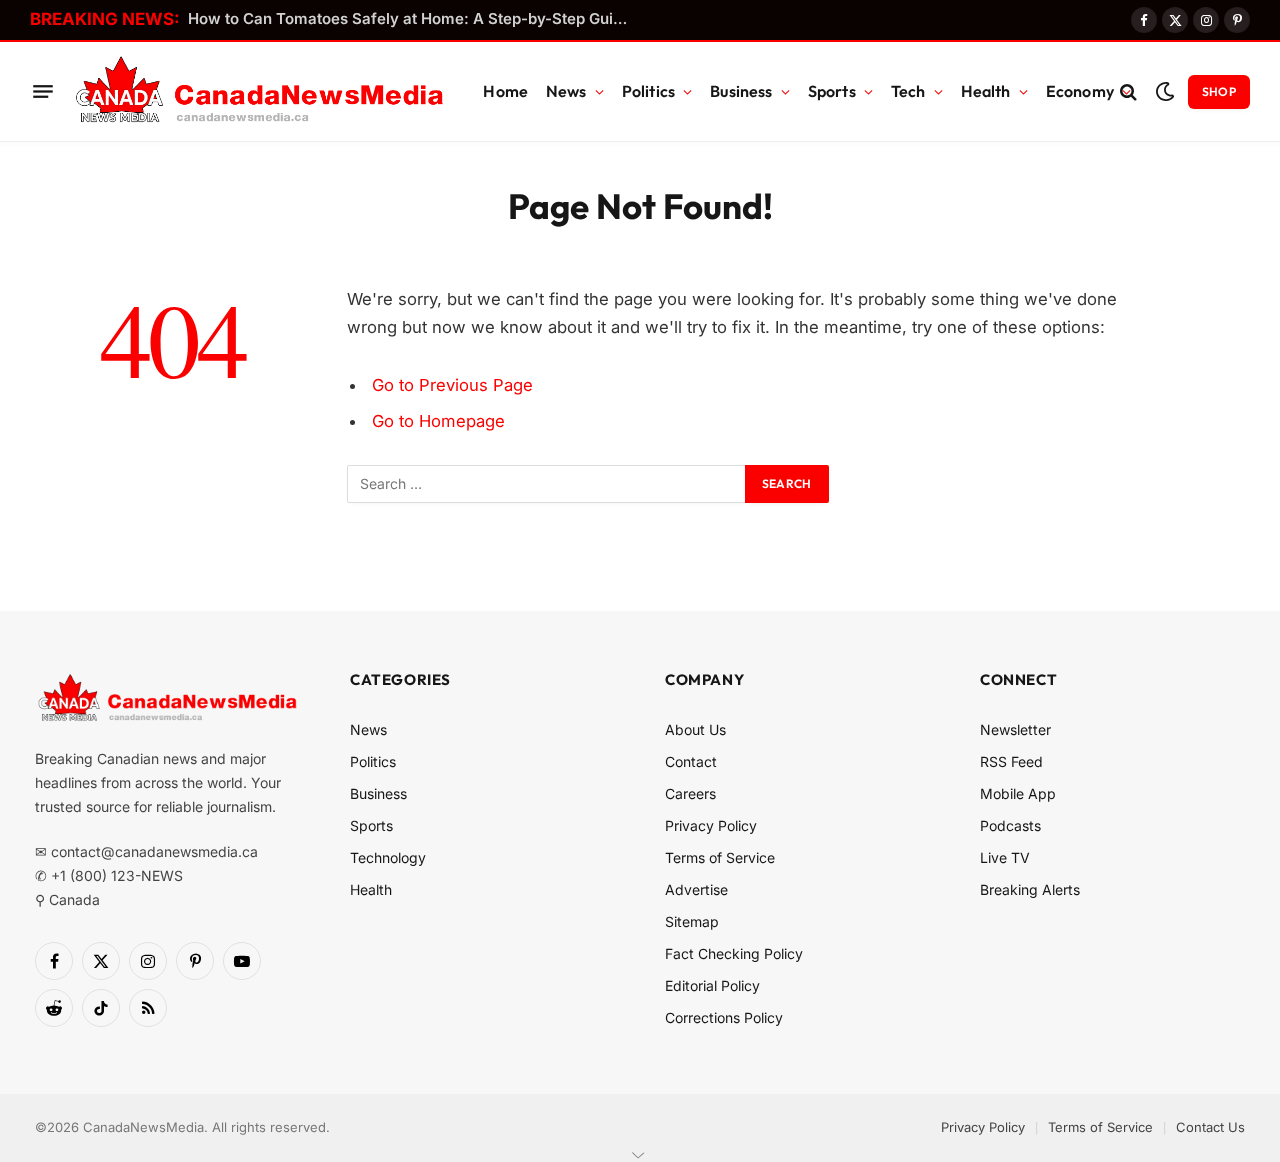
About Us (695, 729)
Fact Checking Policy (734, 953)
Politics (648, 91)
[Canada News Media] (259, 92)
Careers (690, 793)
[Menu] (43, 92)
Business (741, 91)
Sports (832, 91)
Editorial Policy (712, 985)
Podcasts (1010, 825)
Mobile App (1018, 793)
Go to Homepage (438, 421)
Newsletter (1015, 729)
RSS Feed (1011, 761)
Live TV (1005, 857)
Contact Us (1210, 1127)
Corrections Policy (724, 1017)
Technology (388, 857)
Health (986, 91)
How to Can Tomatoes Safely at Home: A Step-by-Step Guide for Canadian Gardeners (413, 18)
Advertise (696, 889)
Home (505, 91)
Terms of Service (720, 857)
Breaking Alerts (1030, 889)
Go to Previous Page (452, 385)
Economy (1080, 91)
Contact (691, 761)
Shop (1219, 91)
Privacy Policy (711, 825)
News (566, 91)
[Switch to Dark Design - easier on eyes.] (1164, 91)
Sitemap (692, 921)
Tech (908, 91)
